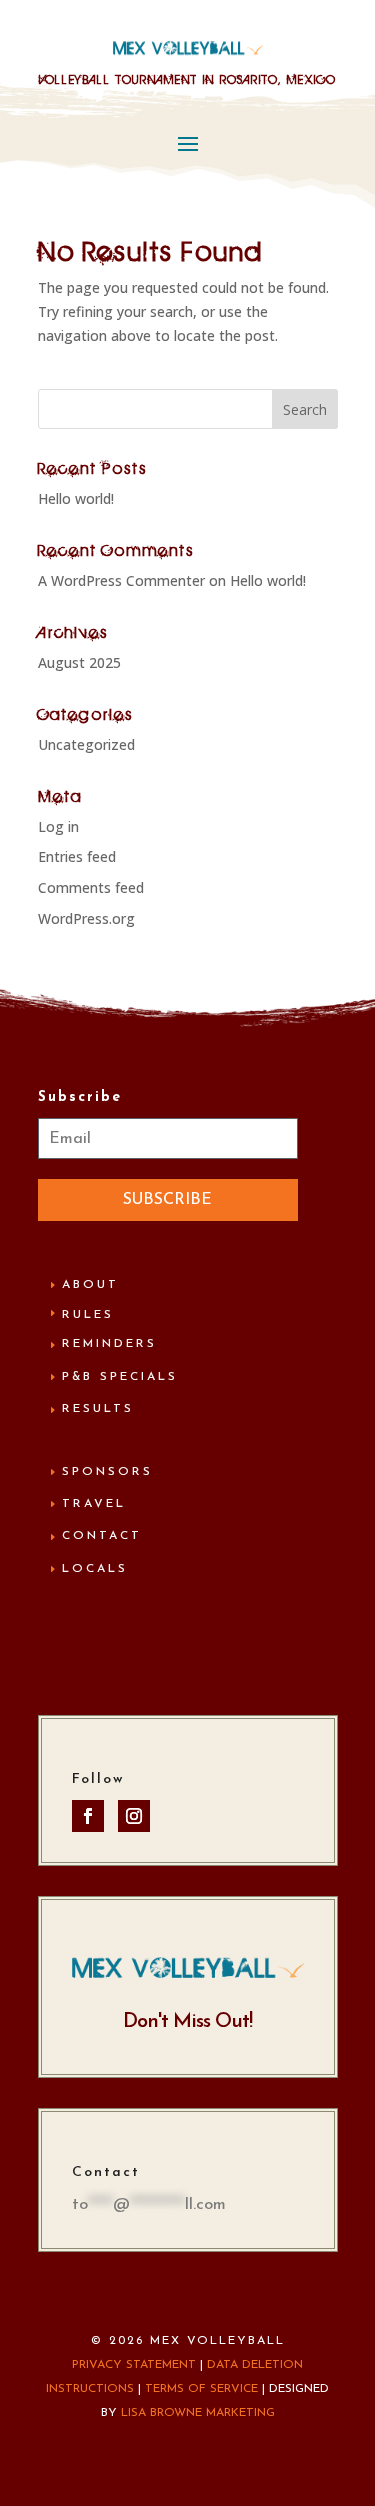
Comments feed (91, 887)
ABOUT (90, 1285)
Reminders (109, 1344)
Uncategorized (86, 744)
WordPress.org (86, 918)
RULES (88, 1315)
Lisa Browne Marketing (198, 2413)
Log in (58, 826)
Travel (94, 1504)
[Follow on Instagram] (134, 1816)
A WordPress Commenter (121, 580)
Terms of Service (201, 2389)
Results (98, 1409)
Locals (95, 1569)
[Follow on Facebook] (88, 1816)
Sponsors (107, 1472)
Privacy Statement (134, 2365)
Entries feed (77, 856)
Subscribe (167, 1200)
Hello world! (76, 498)
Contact (102, 1536)
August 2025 (79, 662)
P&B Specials (120, 1377)
